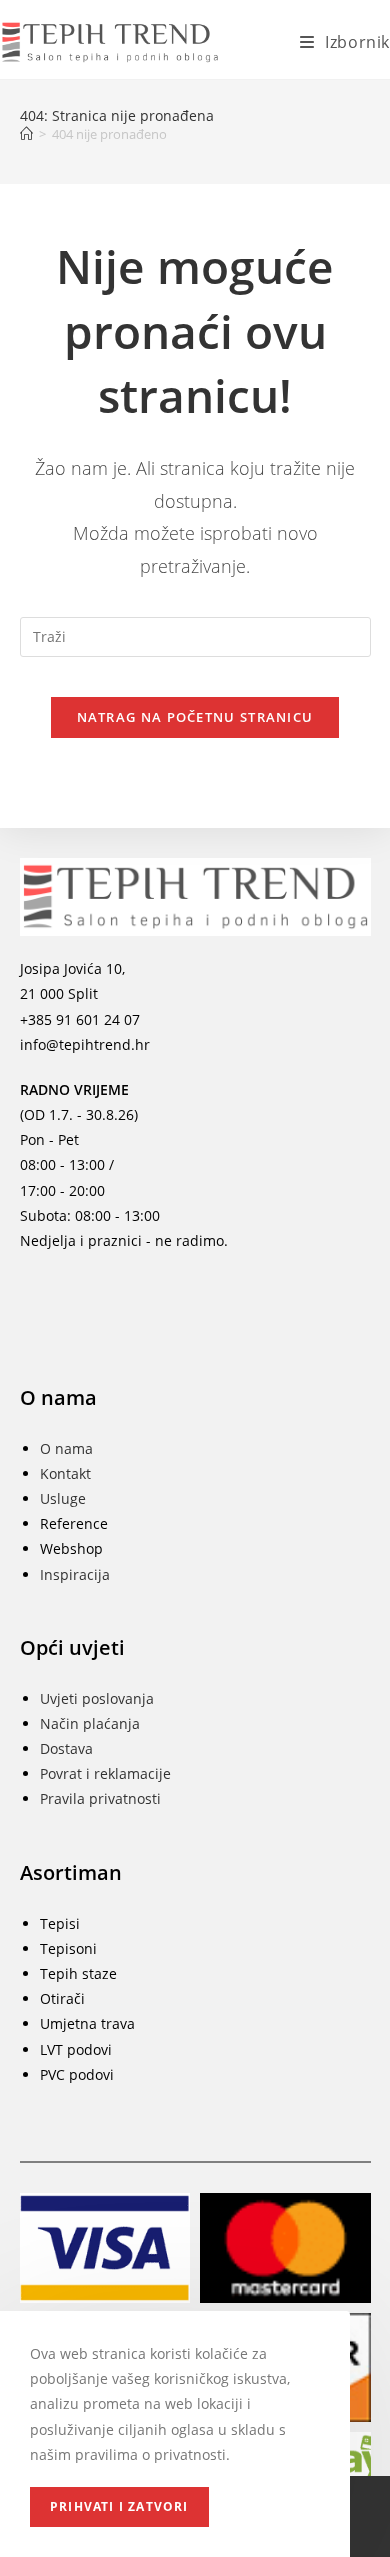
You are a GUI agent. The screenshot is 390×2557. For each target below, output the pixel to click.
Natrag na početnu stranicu (195, 717)
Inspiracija (75, 1574)
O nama (66, 1448)
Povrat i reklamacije (105, 1773)
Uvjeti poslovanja (97, 1698)
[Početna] (26, 134)
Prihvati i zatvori (119, 2506)
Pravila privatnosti (100, 1798)
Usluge (63, 1498)
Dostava (66, 1748)
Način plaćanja (90, 1723)
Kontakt (65, 1473)
